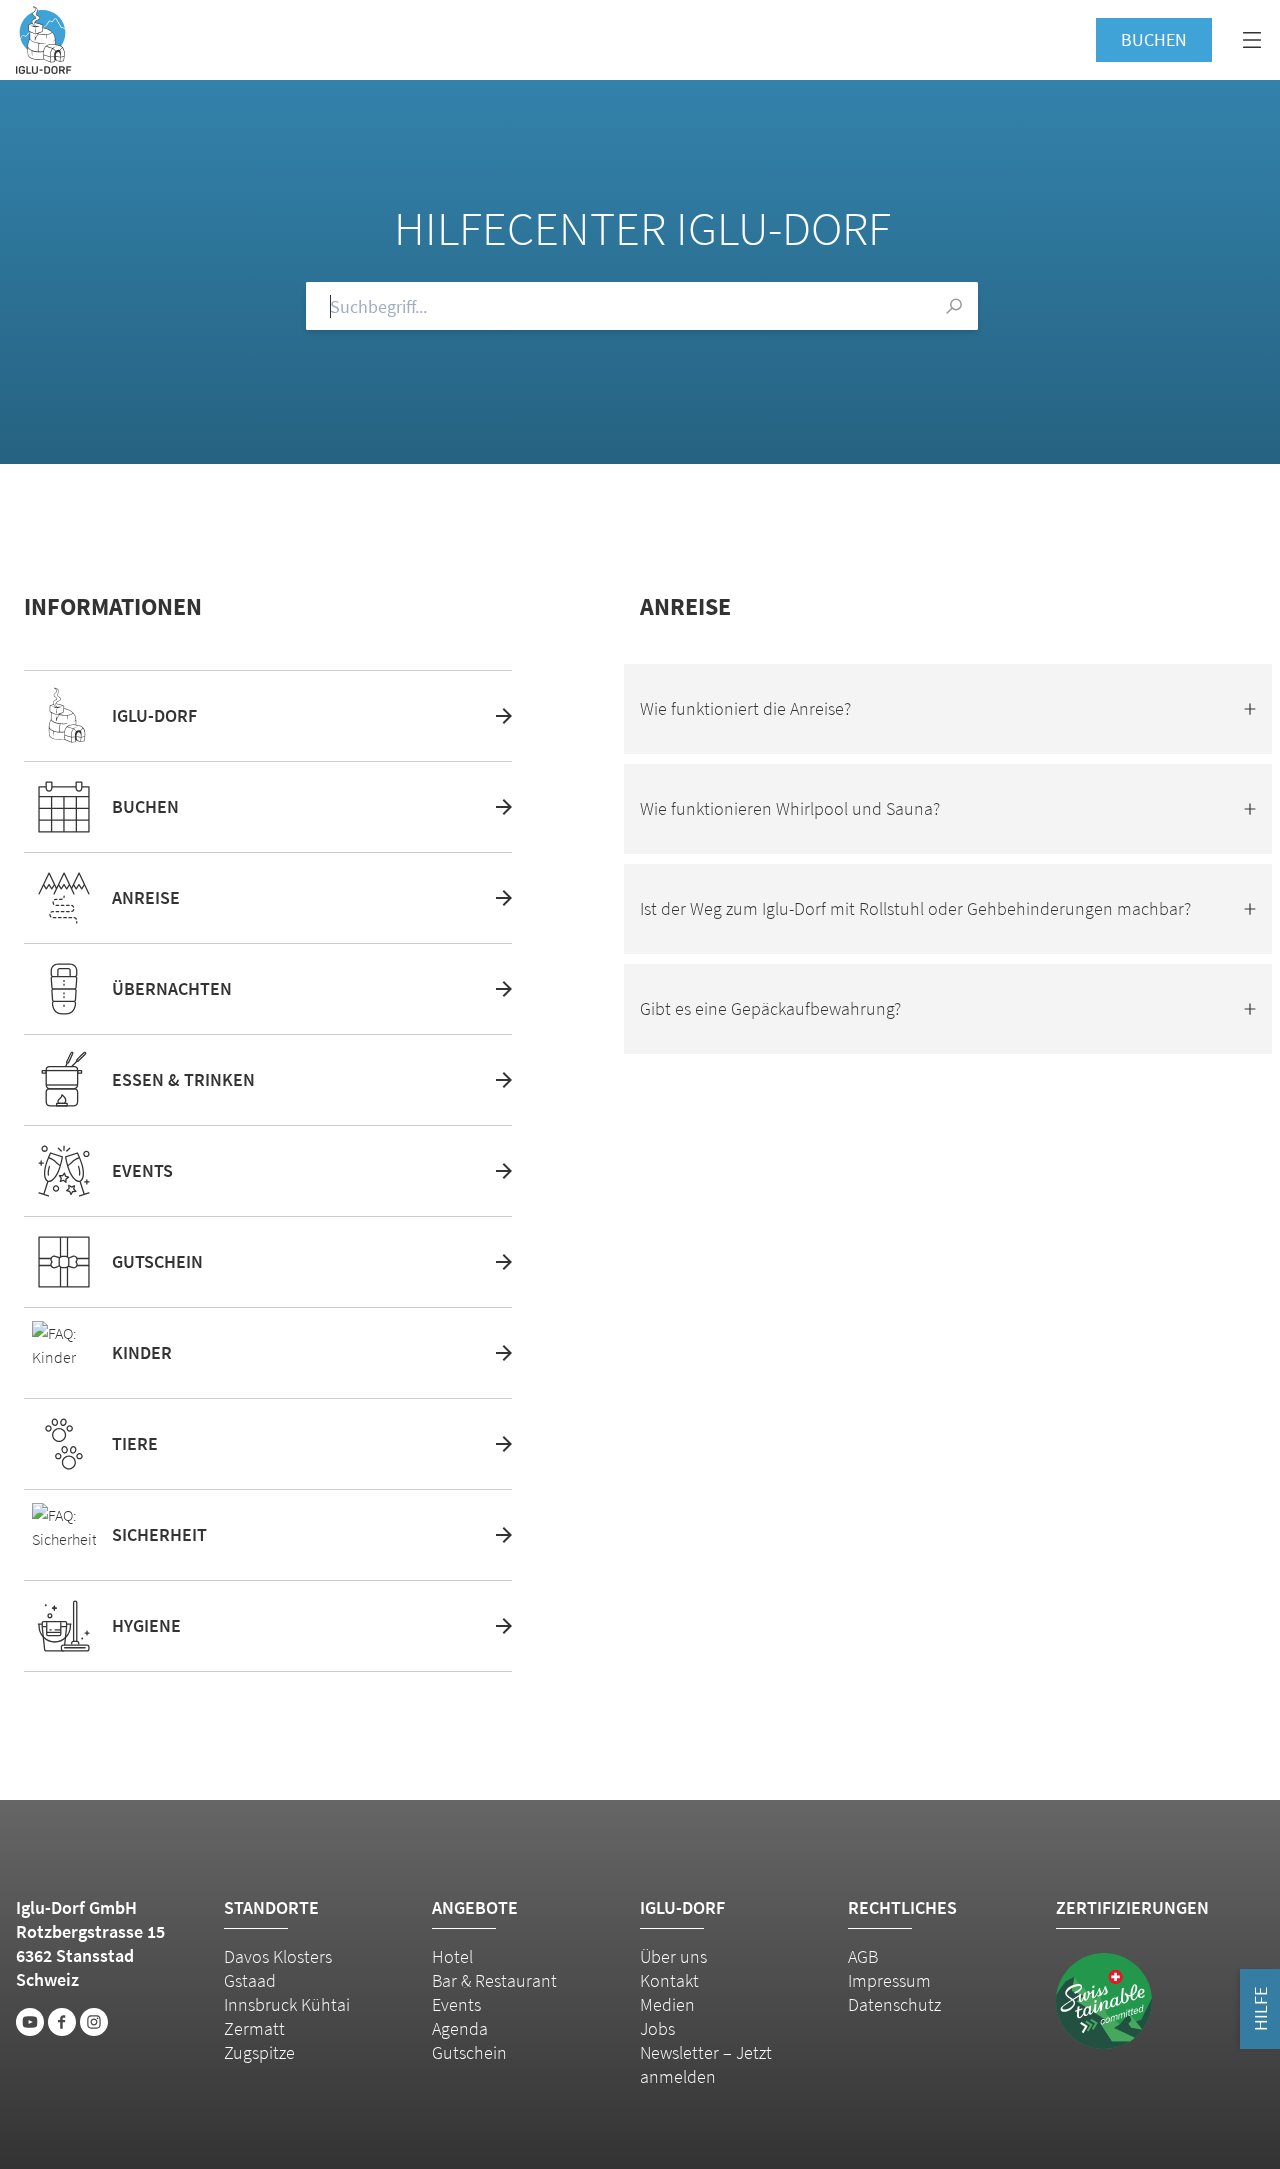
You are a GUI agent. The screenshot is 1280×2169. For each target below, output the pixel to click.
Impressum (889, 1980)
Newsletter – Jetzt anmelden (706, 2064)
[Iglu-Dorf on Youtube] (30, 2022)
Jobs (657, 2028)
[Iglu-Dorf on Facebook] (62, 2022)
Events (456, 2004)
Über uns (673, 1956)
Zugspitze (259, 2052)
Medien (667, 2004)
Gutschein (469, 2052)
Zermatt (254, 2028)
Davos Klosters (278, 1956)
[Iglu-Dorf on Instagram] (94, 2022)
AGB (863, 1956)
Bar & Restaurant (494, 1980)
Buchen (1154, 39)
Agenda (460, 2028)
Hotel (452, 1956)
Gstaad (250, 1980)
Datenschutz (894, 2004)
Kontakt (669, 1980)
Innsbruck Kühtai (287, 2004)
